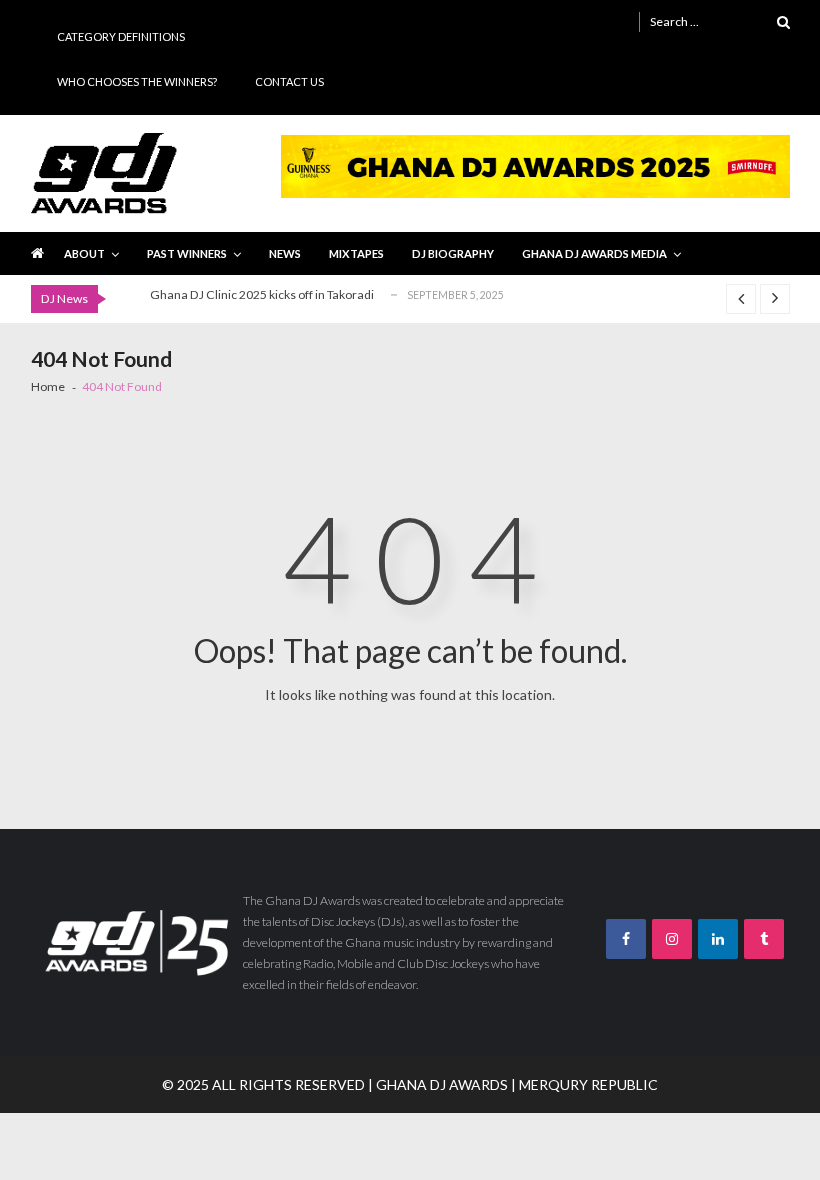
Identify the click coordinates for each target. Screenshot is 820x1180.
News (285, 253)
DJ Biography (453, 253)
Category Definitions (121, 36)
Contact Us (289, 81)
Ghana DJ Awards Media (594, 253)
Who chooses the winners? (137, 81)
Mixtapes (356, 253)
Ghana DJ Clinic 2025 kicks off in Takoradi (262, 294)
